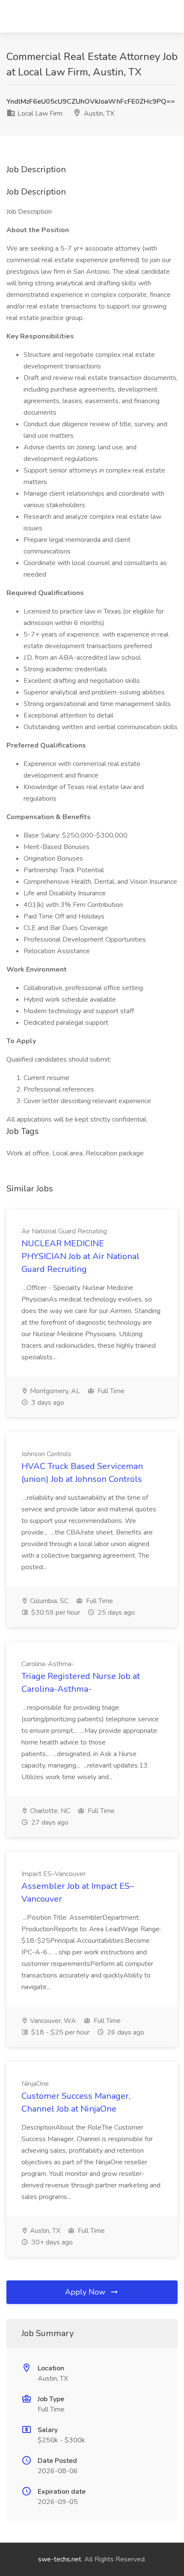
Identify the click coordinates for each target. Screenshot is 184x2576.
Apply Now (86, 2292)
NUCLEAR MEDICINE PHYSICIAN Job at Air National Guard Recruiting (80, 1256)
